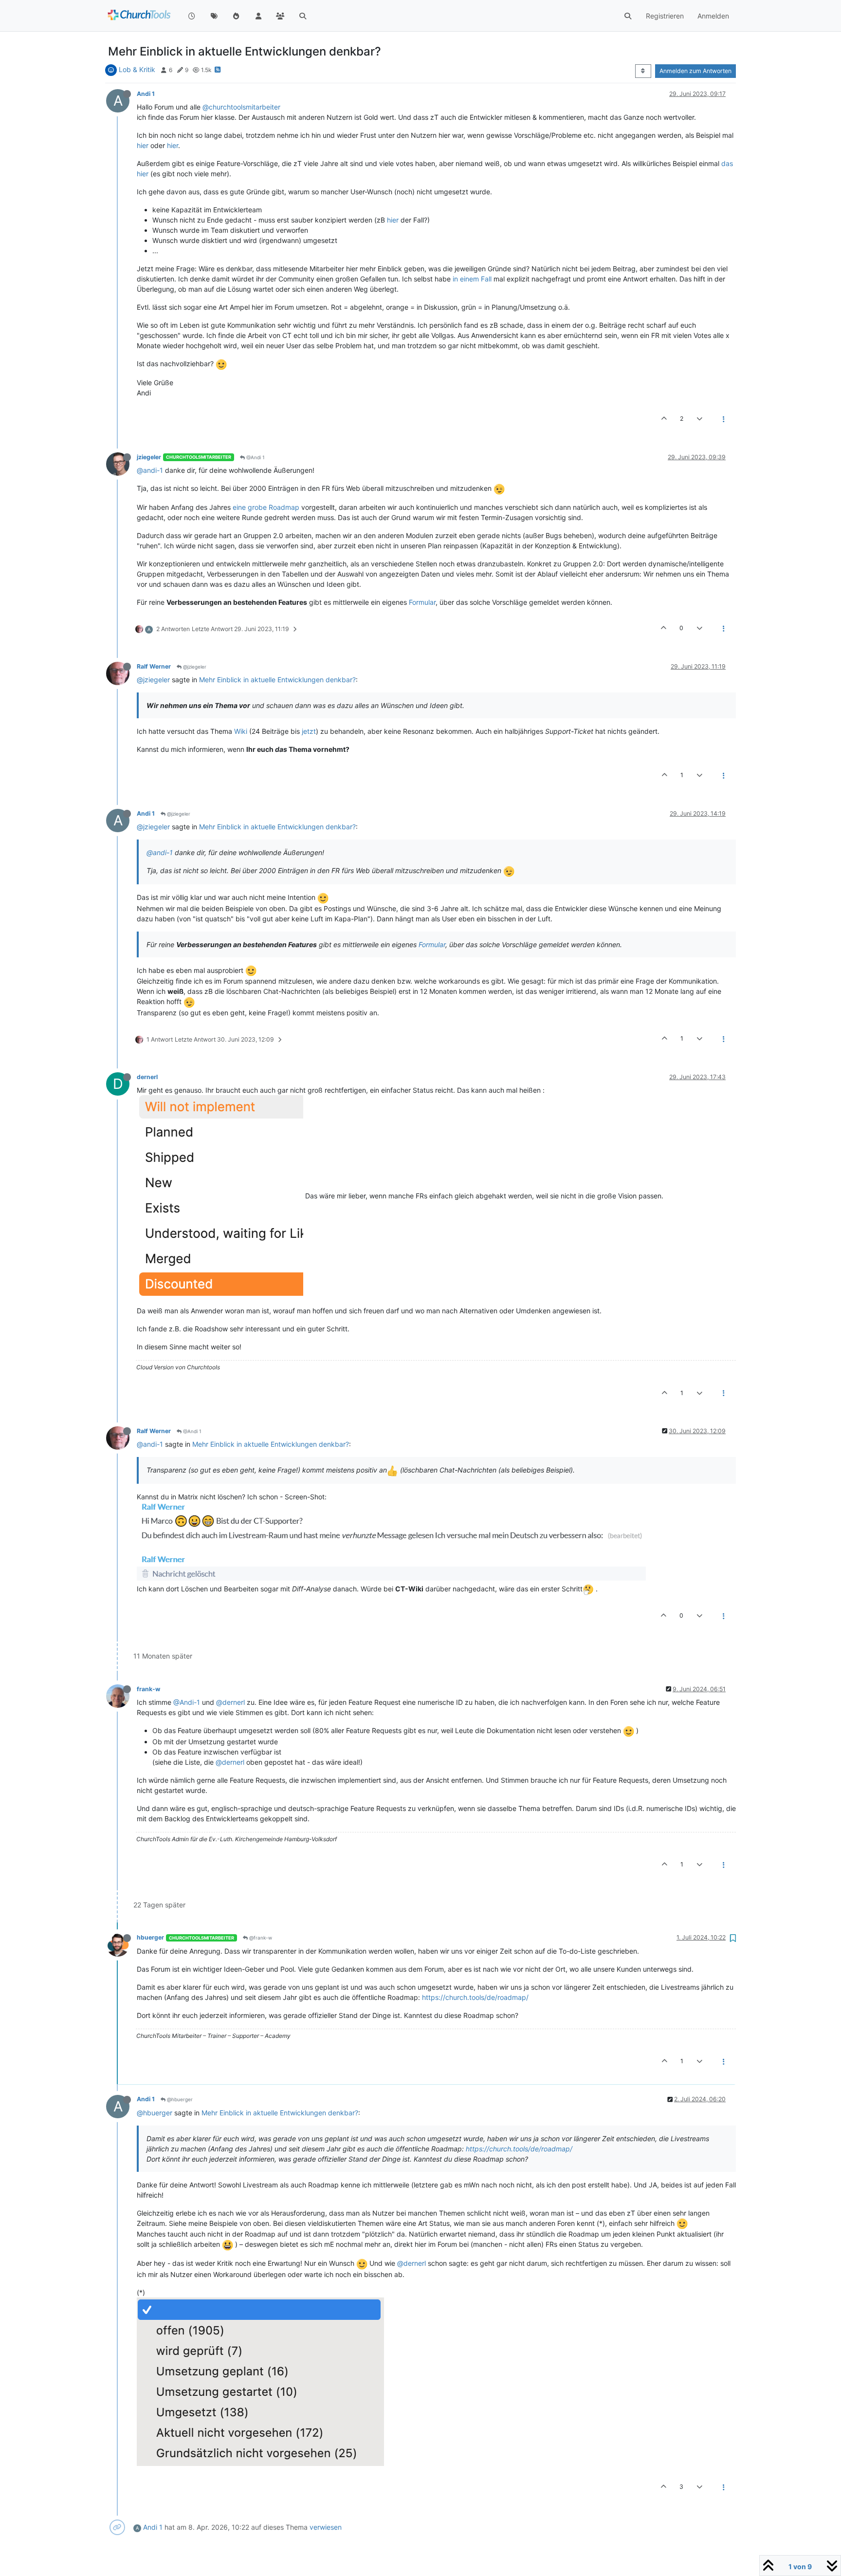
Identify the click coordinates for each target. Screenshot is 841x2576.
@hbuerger (179, 2099)
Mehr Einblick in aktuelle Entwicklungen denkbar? (277, 680)
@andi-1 (150, 470)
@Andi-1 (187, 1702)
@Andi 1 (255, 457)
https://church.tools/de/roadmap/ (475, 1997)
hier (143, 145)
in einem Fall (472, 279)
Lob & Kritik (137, 69)
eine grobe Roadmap (266, 507)
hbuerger (150, 1937)
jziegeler (149, 457)
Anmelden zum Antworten (695, 71)
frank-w (148, 1689)
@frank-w (260, 1938)
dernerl (147, 1077)
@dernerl (230, 1702)
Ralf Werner (154, 666)
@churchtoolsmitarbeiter (241, 107)
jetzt (309, 731)
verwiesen (326, 2527)
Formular (422, 602)
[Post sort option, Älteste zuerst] (643, 71)
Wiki (241, 731)
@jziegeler (194, 667)
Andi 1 (146, 94)
